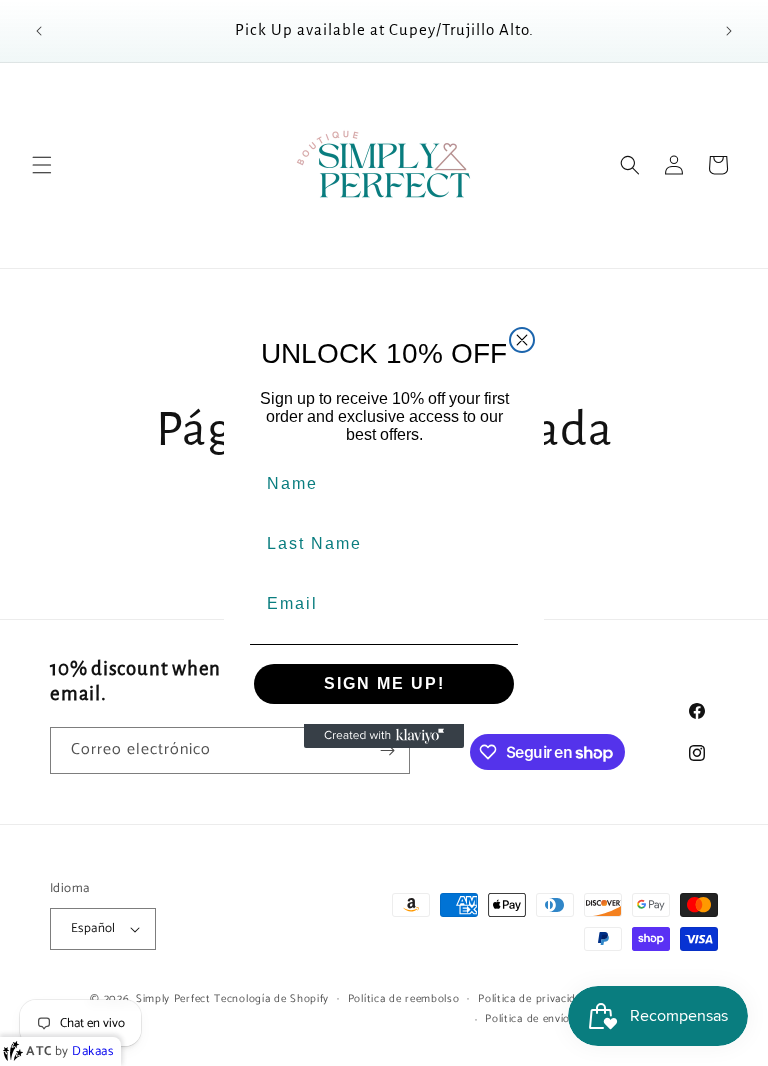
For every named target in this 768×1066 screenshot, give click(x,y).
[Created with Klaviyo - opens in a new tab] (384, 736)
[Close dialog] (522, 340)
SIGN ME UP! (384, 683)
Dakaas (93, 1051)
